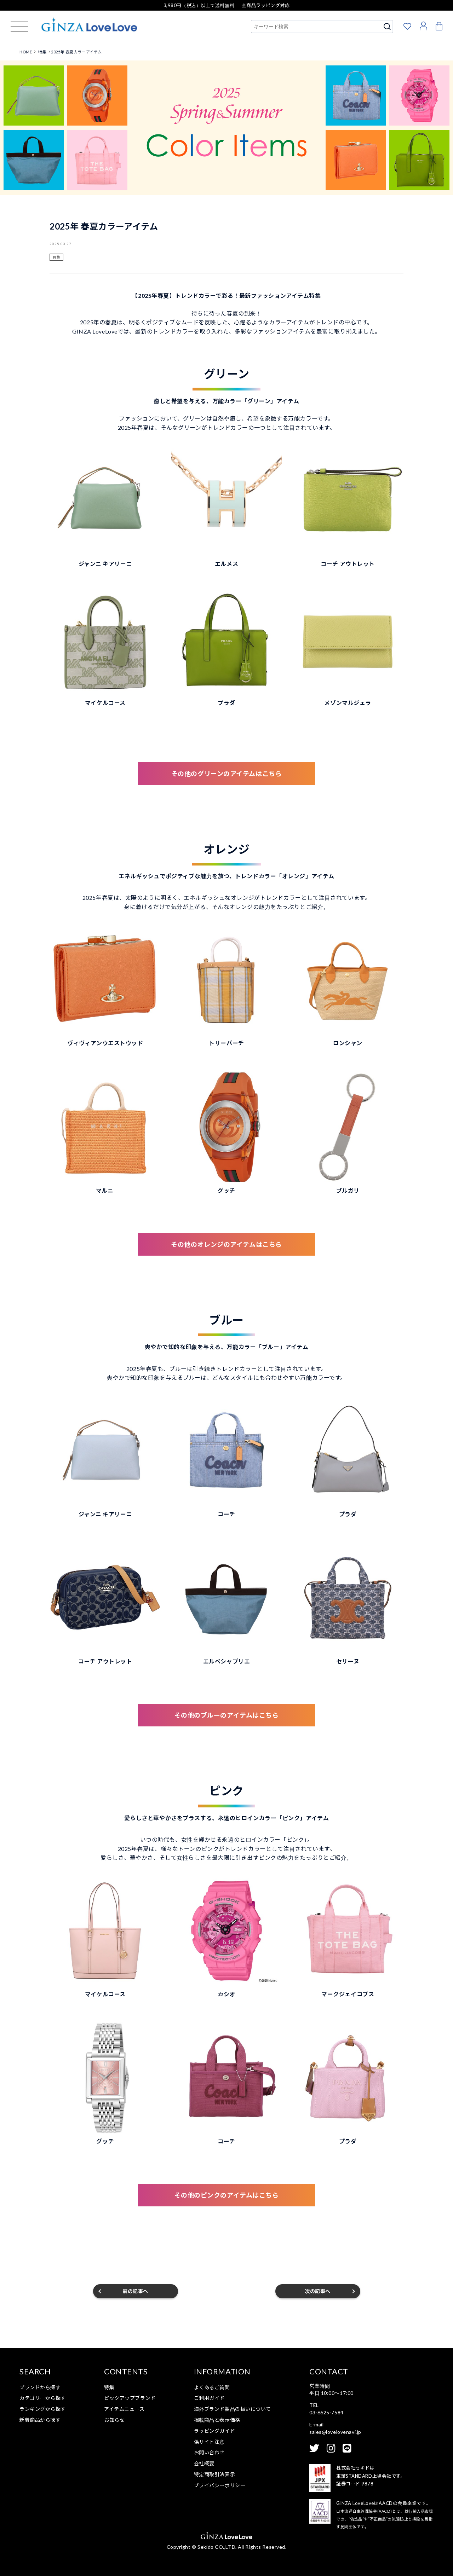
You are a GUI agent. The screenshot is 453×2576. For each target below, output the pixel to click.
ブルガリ (348, 1190)
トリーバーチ (226, 1043)
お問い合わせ (209, 2452)
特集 (56, 257)
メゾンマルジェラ (348, 703)
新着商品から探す (40, 2420)
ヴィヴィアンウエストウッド (105, 1043)
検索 (387, 27)
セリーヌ (348, 1661)
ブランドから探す (40, 2387)
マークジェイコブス (348, 1994)
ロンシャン (348, 1043)
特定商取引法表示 (214, 2474)
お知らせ (114, 2420)
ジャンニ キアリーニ (105, 564)
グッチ (226, 1190)
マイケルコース (105, 703)
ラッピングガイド (214, 2431)
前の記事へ (135, 2291)
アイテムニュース (124, 2409)
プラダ (226, 703)
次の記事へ (318, 2291)
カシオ (226, 1994)
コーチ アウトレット (348, 564)
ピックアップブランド (130, 2398)
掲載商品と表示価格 (217, 2420)
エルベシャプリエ (226, 1661)
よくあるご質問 (212, 2387)
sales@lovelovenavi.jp (335, 2432)
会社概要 (204, 2463)
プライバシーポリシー (220, 2485)
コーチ (226, 1514)
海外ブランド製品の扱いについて (233, 2409)
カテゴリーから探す (43, 2398)
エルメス (226, 564)
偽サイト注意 (209, 2442)
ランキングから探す (43, 2409)
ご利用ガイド (209, 2398)
